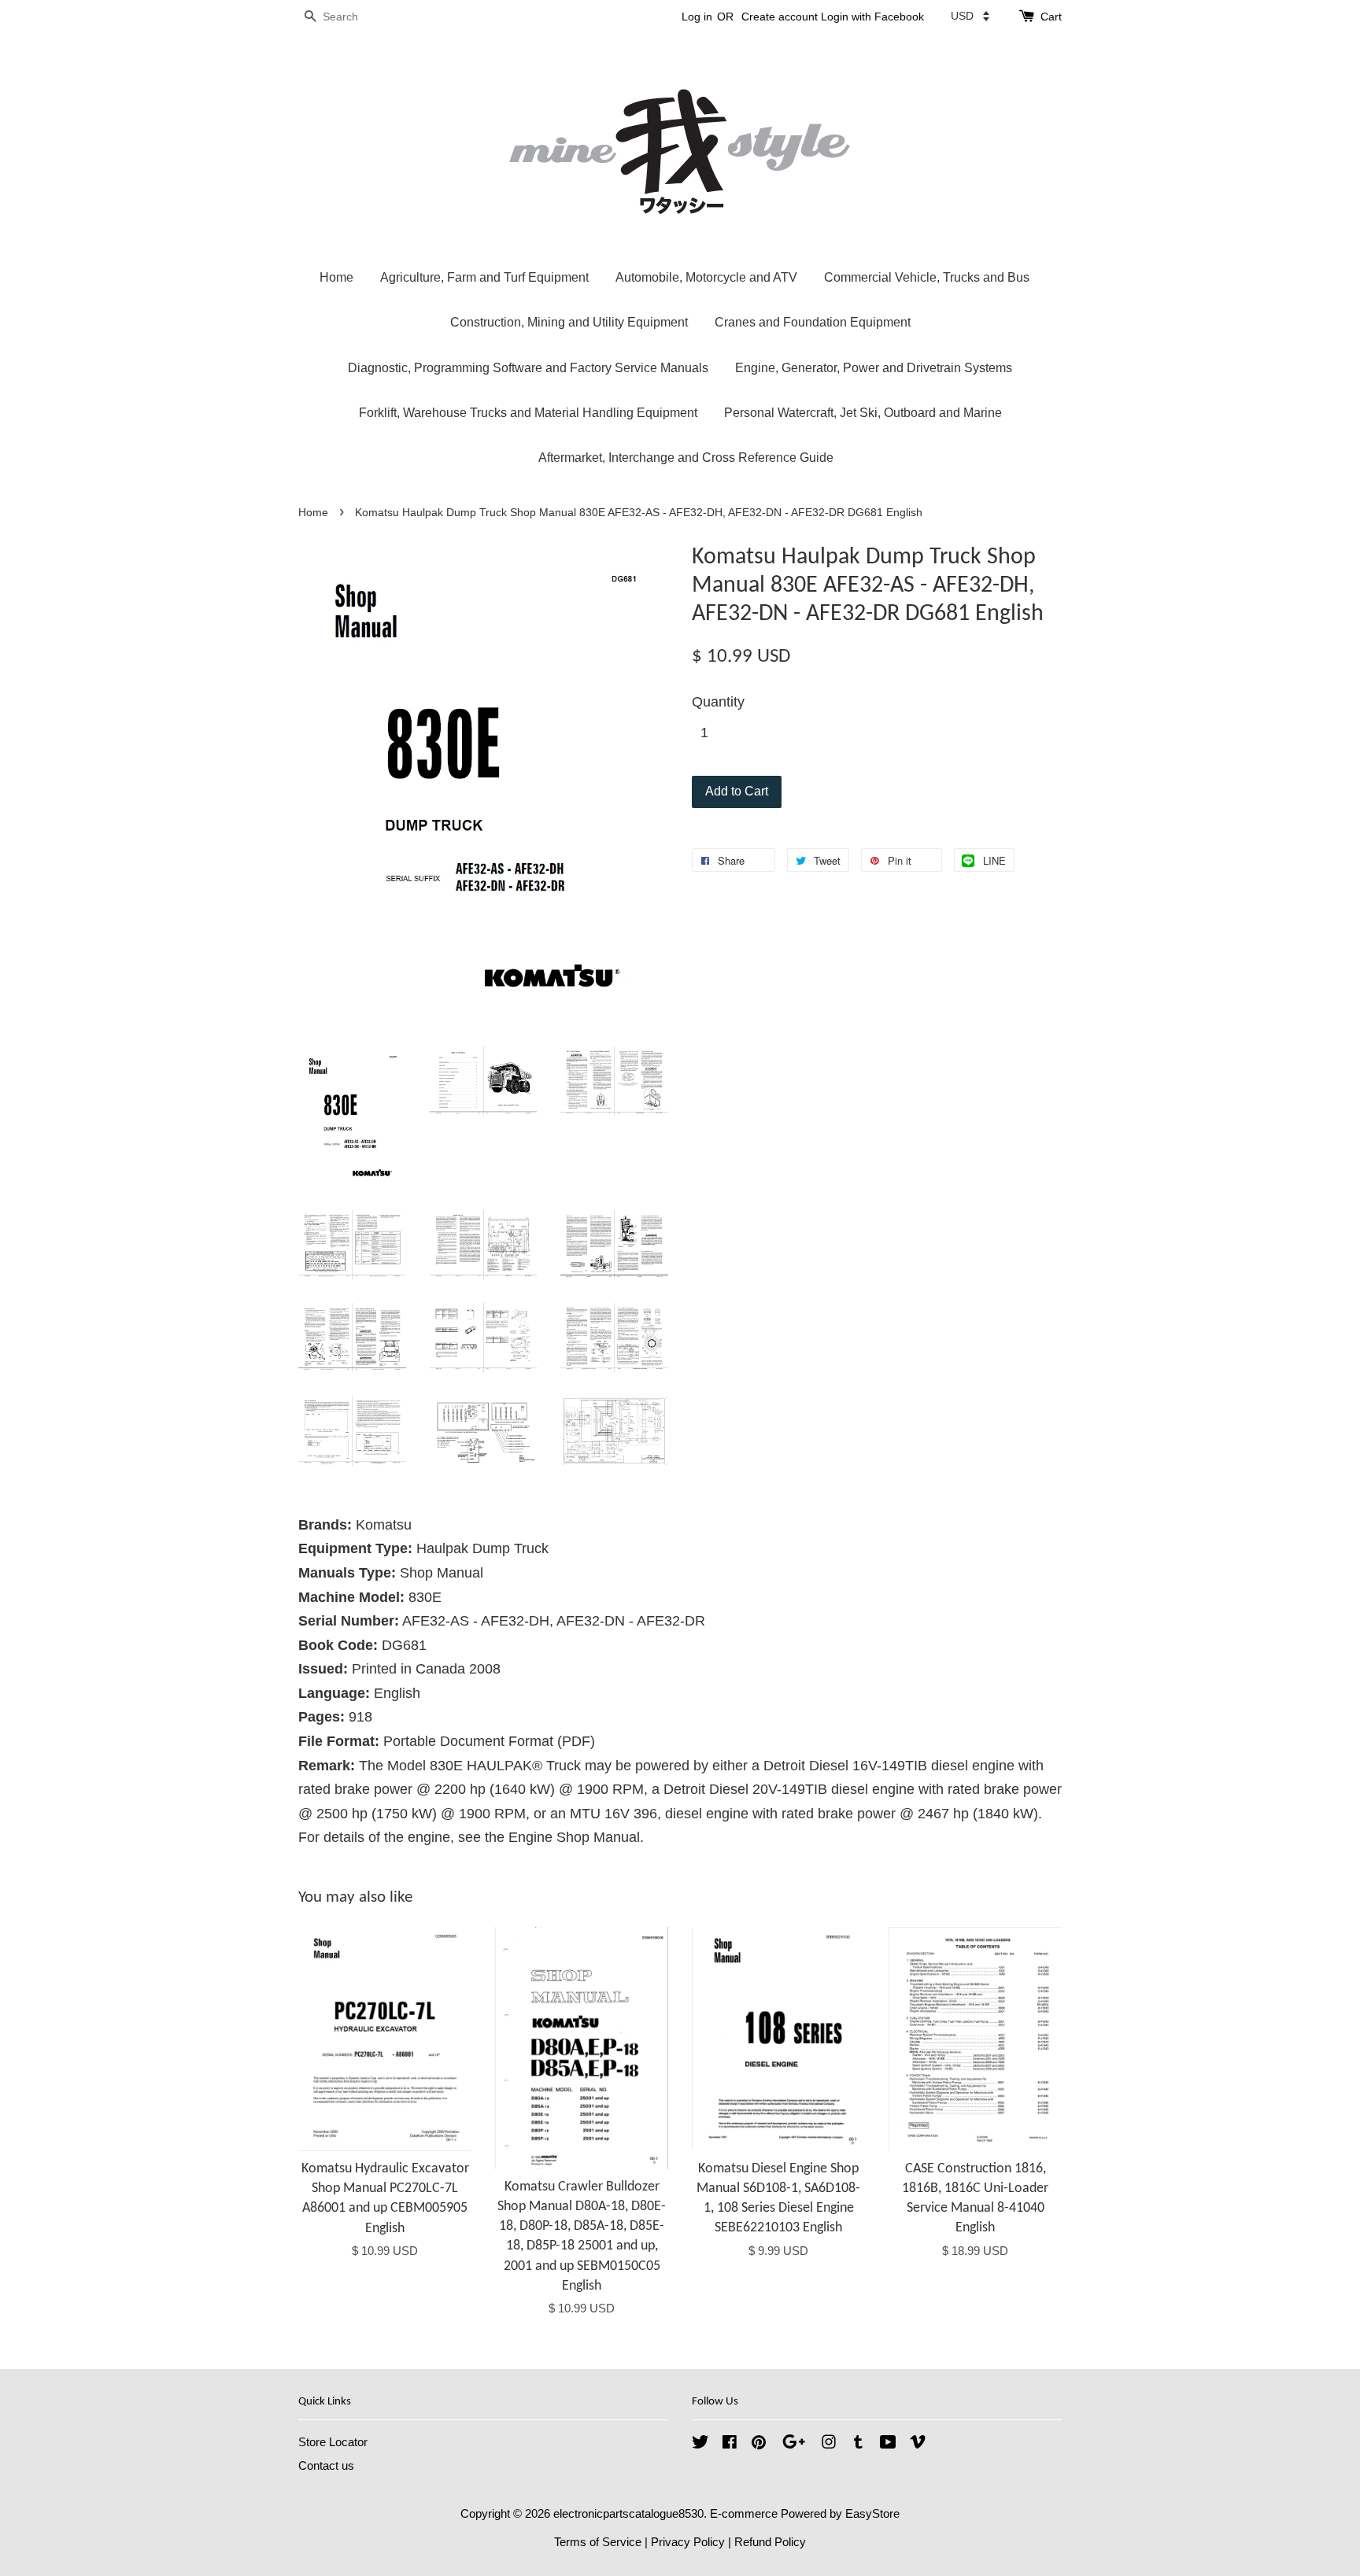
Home (336, 277)
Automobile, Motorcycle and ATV (706, 277)
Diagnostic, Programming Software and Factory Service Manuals (528, 368)
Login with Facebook (872, 17)
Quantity (718, 702)
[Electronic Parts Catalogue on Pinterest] (759, 2444)
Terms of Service (598, 2542)
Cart (1051, 17)
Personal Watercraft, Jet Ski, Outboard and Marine (863, 413)
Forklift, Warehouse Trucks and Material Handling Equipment (528, 413)
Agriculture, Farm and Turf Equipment (484, 277)
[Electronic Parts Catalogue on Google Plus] (794, 2444)
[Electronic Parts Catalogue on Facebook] (730, 2444)
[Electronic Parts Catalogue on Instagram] (829, 2444)
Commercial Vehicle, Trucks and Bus (927, 277)
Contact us (326, 2465)
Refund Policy (770, 2542)
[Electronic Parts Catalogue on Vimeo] (918, 2444)
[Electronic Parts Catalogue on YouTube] (888, 2444)
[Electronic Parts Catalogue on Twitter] (700, 2444)
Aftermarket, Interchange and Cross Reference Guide (686, 458)
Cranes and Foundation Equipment (813, 322)
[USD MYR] (970, 16)
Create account (780, 17)
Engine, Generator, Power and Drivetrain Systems (874, 368)
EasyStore (872, 2513)
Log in (697, 17)
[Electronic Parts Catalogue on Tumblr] (858, 2444)
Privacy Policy (688, 2542)
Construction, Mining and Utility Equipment (569, 322)
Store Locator (333, 2442)
